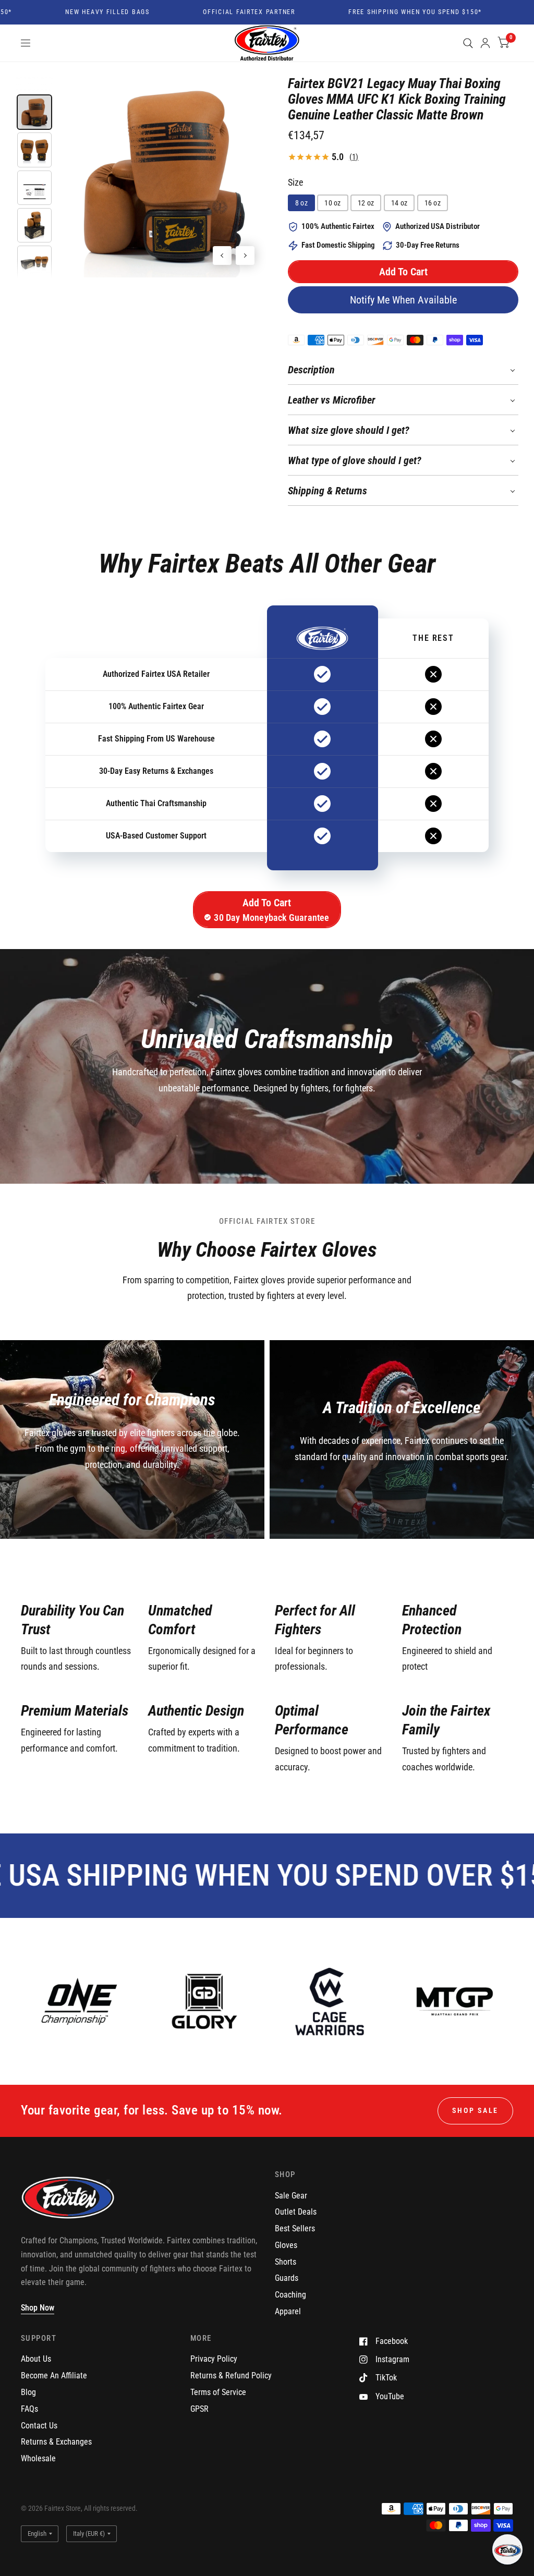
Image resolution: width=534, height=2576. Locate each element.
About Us (36, 2359)
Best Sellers (295, 2228)
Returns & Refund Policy (231, 2375)
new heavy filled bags (78, 13)
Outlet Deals (296, 2212)
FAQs (29, 2409)
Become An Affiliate (54, 2375)
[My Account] (485, 43)
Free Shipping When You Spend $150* (386, 13)
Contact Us (39, 2426)
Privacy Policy (214, 2359)
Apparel (288, 2311)
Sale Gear (291, 2196)
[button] (403, 272)
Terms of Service (218, 2392)
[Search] (468, 43)
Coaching (290, 2295)
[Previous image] (222, 256)
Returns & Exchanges (56, 2442)
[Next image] (245, 256)
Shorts (286, 2262)
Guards (287, 2278)
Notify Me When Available (403, 300)
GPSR (199, 2409)
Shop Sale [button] (475, 2110)
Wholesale (38, 2458)
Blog (28, 2392)
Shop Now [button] (38, 2308)
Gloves (286, 2245)
